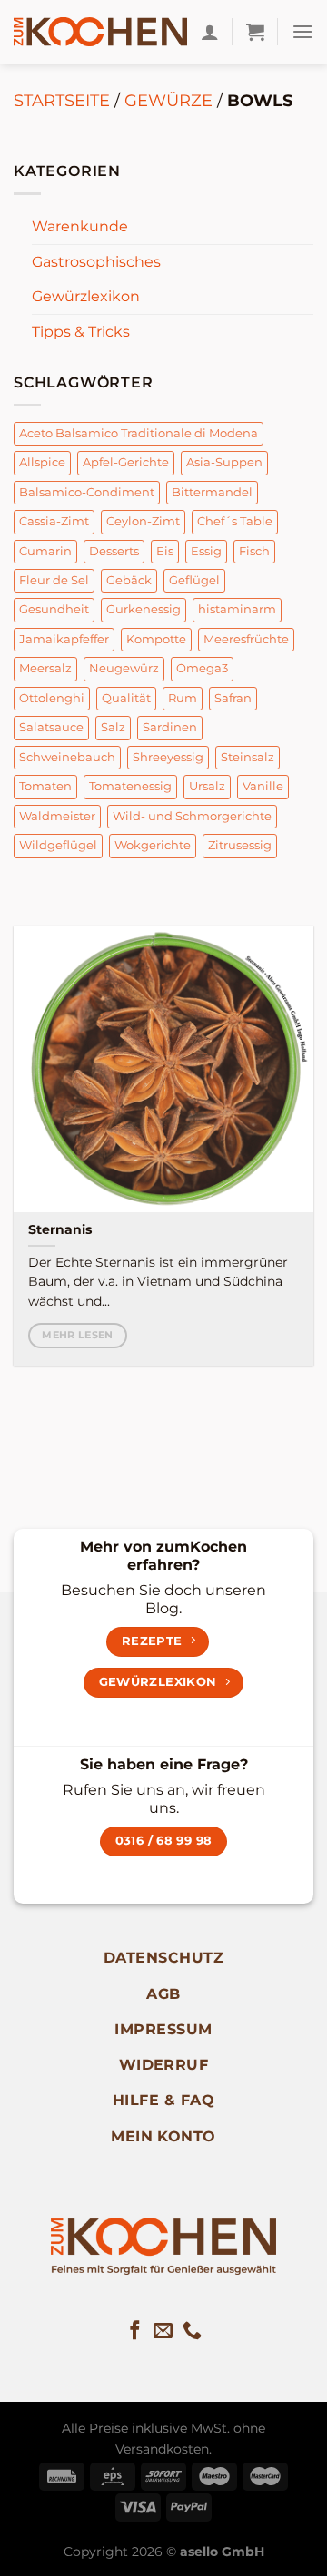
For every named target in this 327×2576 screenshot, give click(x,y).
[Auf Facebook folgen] (135, 2331)
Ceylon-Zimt (143, 521)
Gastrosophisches (96, 262)
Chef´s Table (235, 521)
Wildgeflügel (58, 845)
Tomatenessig (130, 786)
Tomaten (45, 786)
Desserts (114, 551)
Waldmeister (57, 816)
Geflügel (194, 580)
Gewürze (168, 100)
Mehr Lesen (77, 1335)
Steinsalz (248, 757)
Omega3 (202, 668)
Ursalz (207, 786)
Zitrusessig (240, 845)
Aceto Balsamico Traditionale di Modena (139, 433)
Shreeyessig (168, 757)
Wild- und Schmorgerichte (192, 816)
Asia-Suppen (224, 462)
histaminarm (237, 609)
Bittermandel (212, 492)
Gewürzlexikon (86, 296)
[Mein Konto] (210, 32)
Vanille (263, 786)
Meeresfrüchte (246, 639)
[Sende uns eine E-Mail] (163, 2331)
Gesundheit (54, 609)
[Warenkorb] (255, 32)
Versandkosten (162, 2449)
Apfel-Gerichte (126, 462)
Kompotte (156, 639)
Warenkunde (80, 226)
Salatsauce (51, 727)
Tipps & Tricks (81, 332)
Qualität (126, 698)
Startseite (62, 100)
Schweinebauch (67, 757)
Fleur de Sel (54, 580)
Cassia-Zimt (54, 521)
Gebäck (129, 580)
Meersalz (45, 668)
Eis (165, 551)
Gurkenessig (144, 609)
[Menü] (302, 31)
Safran (233, 698)
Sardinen (170, 727)
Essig (206, 551)
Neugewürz (124, 668)
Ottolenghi (52, 698)
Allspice (42, 462)
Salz (113, 727)
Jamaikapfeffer (64, 639)
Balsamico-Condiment (87, 492)
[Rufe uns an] (192, 2331)
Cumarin (45, 551)
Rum (183, 698)
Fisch (254, 551)
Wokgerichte (153, 845)
